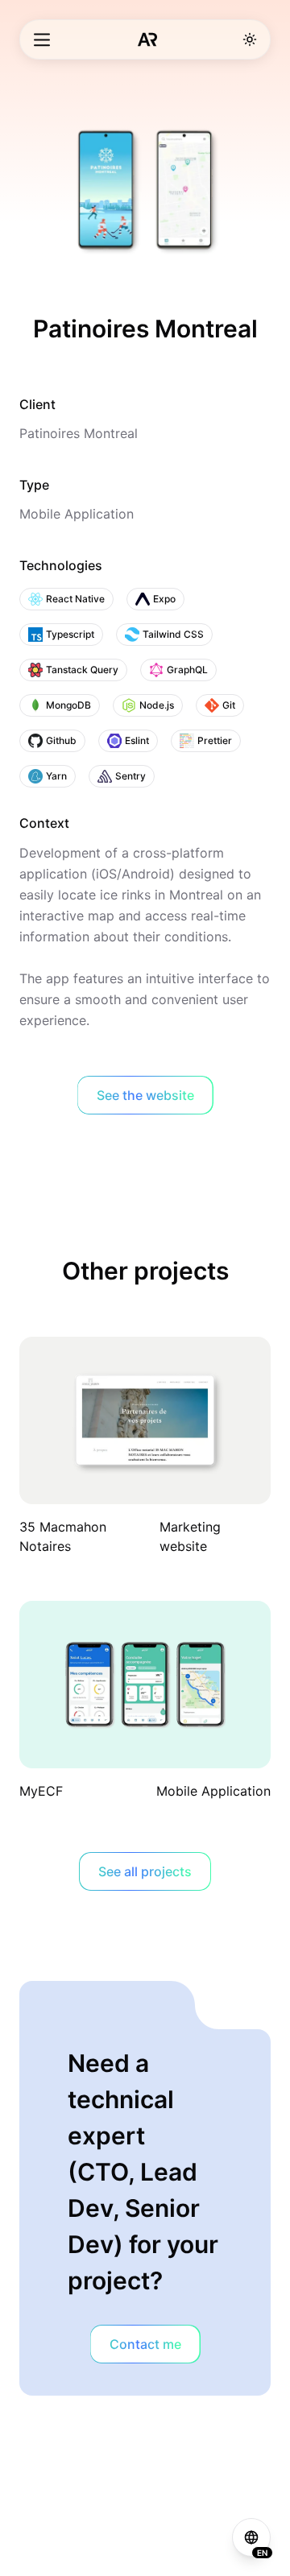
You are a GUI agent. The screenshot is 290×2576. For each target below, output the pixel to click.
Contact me (145, 2344)
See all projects (145, 1871)
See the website (145, 1095)
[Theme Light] (250, 39)
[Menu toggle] (42, 40)
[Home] (147, 39)
